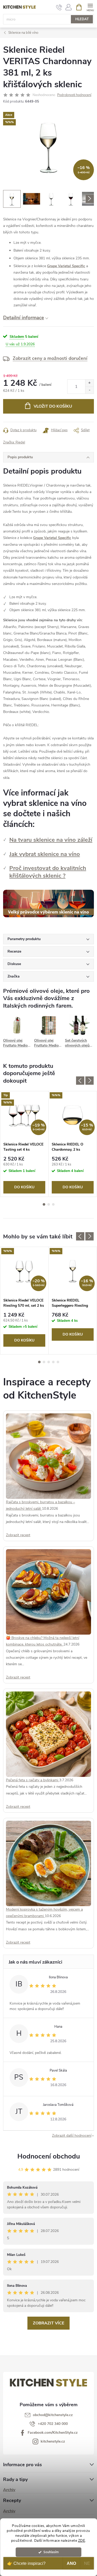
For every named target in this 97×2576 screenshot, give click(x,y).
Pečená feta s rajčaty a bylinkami (33, 1780)
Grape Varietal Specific (66, 266)
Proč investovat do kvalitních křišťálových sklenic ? (48, 872)
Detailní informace (24, 318)
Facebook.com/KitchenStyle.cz (53, 2433)
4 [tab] (53, 1362)
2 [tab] (49, 1204)
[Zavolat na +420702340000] (59, 7)
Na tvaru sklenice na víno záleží (51, 840)
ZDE (82, 2541)
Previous (80, 1081)
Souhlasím (51, 2552)
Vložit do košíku (53, 406)
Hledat (82, 19)
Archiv (9, 2490)
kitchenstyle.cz (53, 2441)
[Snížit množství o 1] (89, 390)
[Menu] (90, 7)
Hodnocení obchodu (49, 2156)
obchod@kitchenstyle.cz (53, 2415)
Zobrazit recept (18, 1535)
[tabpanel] (24, 1144)
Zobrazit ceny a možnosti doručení (50, 358)
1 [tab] (44, 1204)
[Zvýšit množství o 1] (89, 383)
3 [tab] (53, 1204)
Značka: (14, 442)
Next (89, 1081)
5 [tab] (58, 1362)
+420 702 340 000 (53, 2424)
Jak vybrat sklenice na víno (45, 854)
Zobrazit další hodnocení (72, 2136)
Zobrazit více (48, 2323)
